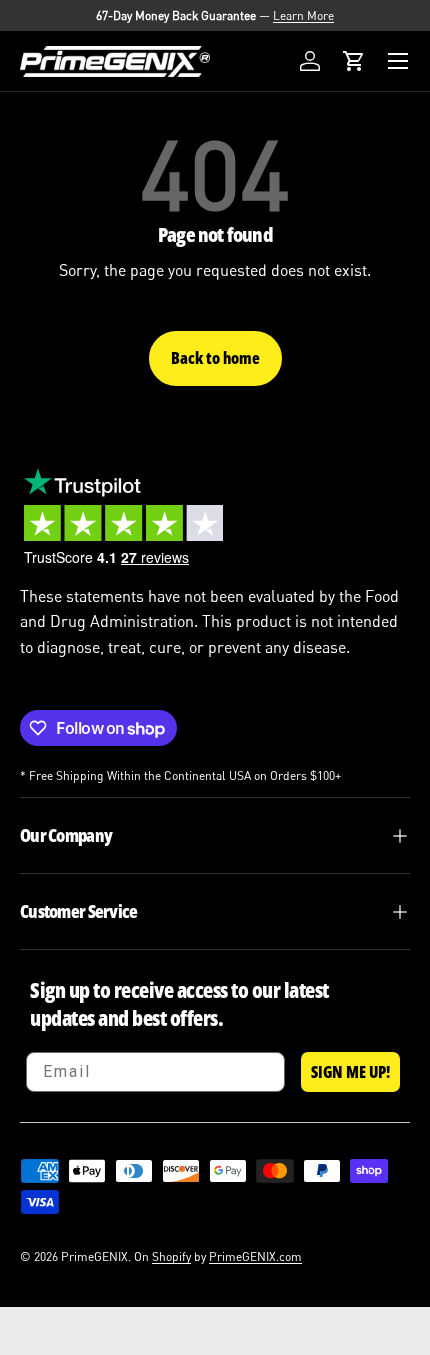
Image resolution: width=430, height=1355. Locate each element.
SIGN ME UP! (350, 1072)
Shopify (171, 1256)
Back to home (215, 358)
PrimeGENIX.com (255, 1256)
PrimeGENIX (94, 1256)
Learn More (303, 15)
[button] (354, 61)
